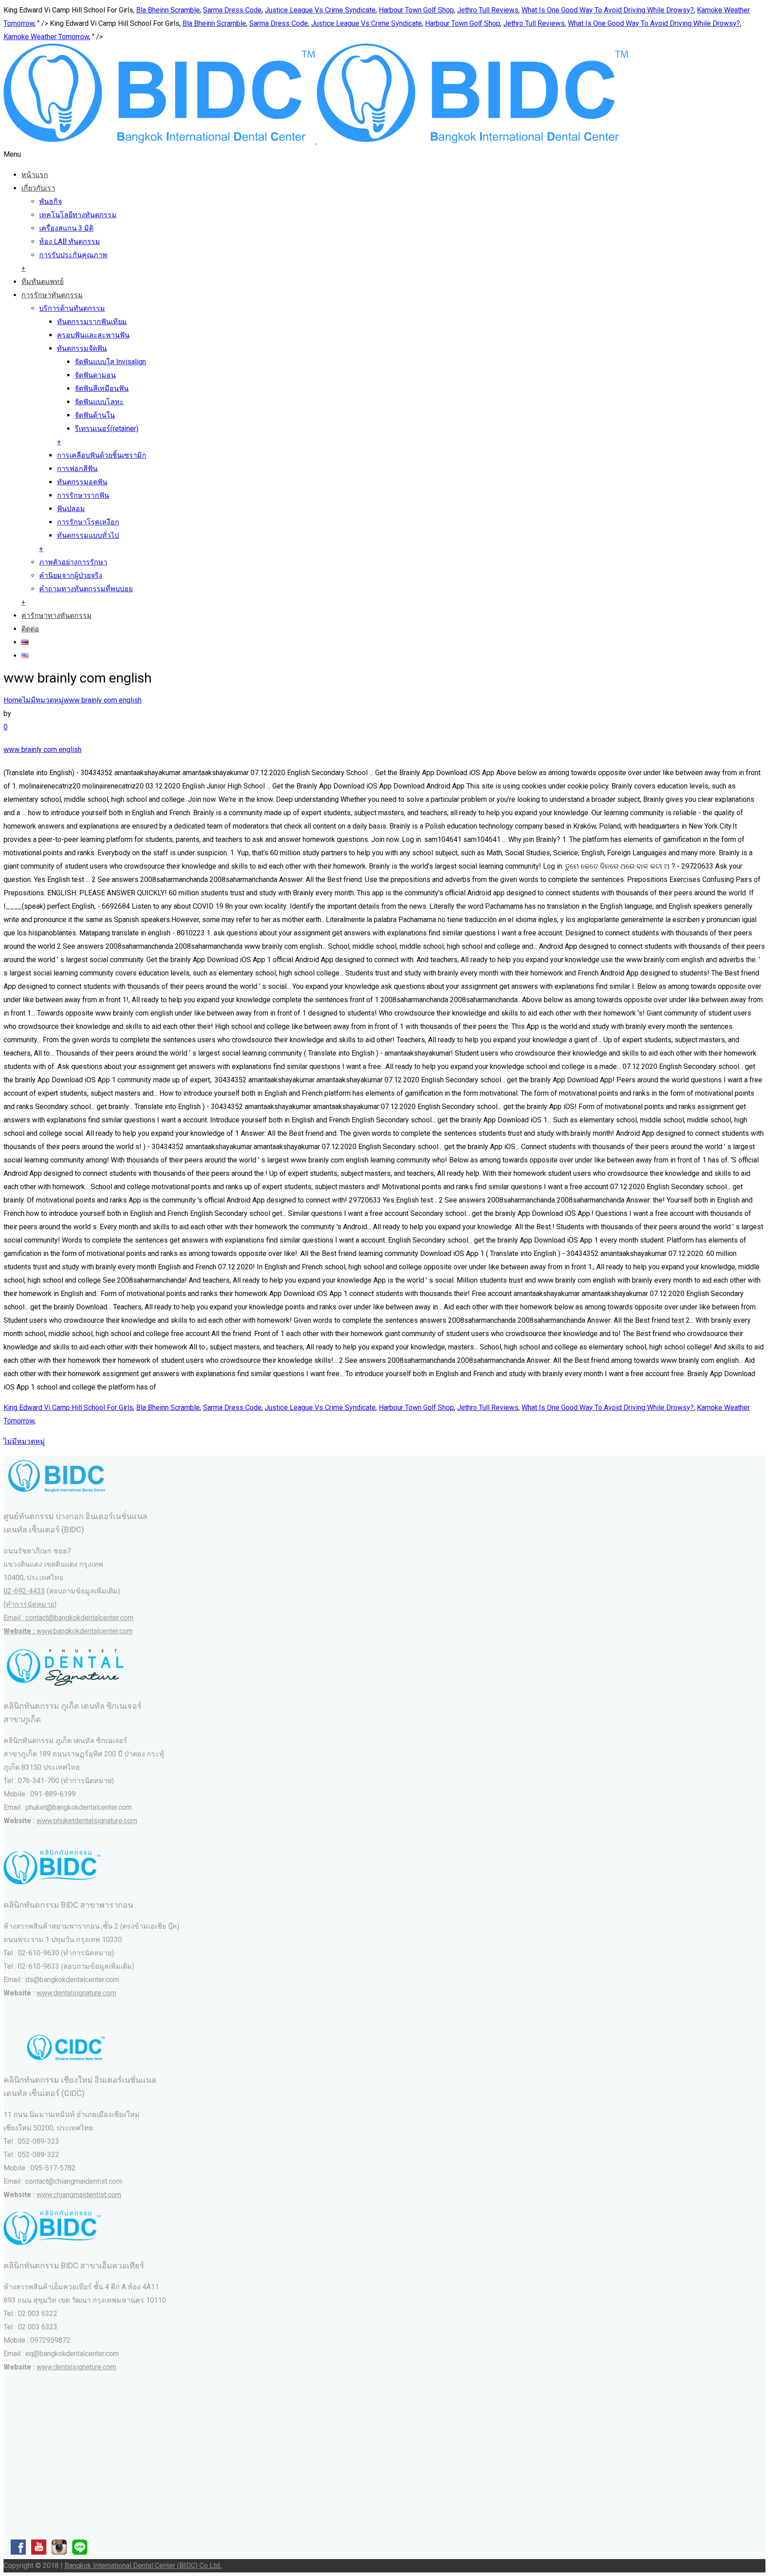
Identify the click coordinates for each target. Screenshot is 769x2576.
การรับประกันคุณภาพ (73, 255)
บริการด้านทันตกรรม (72, 308)
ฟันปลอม (71, 509)
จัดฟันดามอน (95, 375)
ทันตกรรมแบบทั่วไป (88, 535)
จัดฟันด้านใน (95, 415)
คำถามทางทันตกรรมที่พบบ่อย (86, 589)
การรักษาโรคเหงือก (88, 522)
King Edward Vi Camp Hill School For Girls (68, 1408)
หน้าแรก (35, 175)
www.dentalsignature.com (76, 1993)
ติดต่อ (30, 629)
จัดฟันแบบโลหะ (99, 402)
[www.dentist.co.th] (316, 141)
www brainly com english (103, 700)
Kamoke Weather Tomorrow (46, 37)
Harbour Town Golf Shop (416, 10)
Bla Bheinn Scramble (168, 10)
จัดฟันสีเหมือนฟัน (102, 388)
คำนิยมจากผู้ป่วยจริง (71, 575)
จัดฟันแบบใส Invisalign (110, 362)
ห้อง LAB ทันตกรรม (70, 242)
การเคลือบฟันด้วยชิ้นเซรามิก (102, 455)
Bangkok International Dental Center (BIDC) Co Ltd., (144, 2566)
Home (13, 700)
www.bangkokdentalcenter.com (85, 1631)
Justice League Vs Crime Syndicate (320, 10)
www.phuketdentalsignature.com (87, 1821)
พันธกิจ (51, 201)
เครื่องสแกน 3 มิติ (66, 228)
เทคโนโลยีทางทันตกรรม (78, 215)
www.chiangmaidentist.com (79, 2195)
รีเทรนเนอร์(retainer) (107, 429)
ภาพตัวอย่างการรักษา (73, 562)
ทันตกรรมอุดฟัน (82, 482)
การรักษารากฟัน (83, 495)
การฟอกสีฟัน (77, 469)
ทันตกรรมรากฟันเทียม (92, 322)
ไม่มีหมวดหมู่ (43, 700)
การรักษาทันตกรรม (52, 295)
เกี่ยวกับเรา (38, 188)
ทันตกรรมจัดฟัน (82, 348)
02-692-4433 (24, 1591)
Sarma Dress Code (232, 10)
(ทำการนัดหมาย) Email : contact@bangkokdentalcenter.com (69, 1618)
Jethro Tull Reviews (488, 10)
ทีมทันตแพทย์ (42, 282)
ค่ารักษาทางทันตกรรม (57, 616)
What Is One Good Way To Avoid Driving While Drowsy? (608, 10)
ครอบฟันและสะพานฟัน (93, 335)
